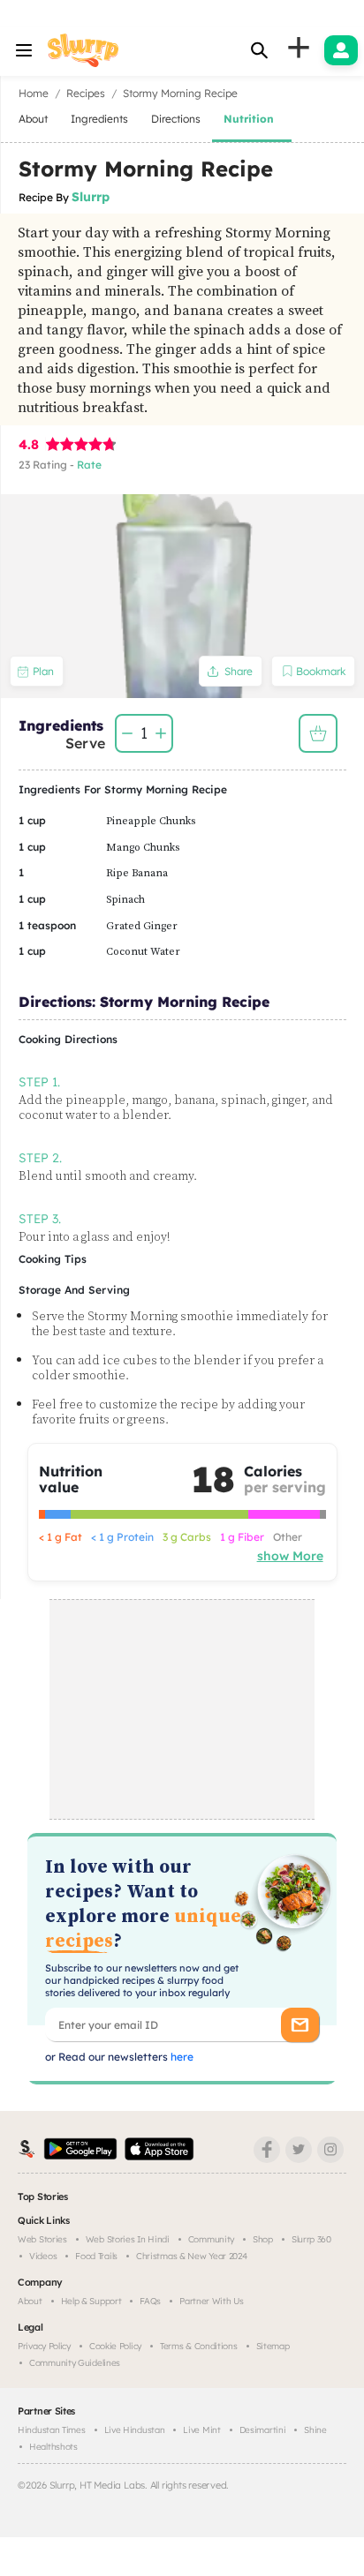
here (181, 2057)
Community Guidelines (75, 2363)
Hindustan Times (52, 2430)
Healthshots (53, 2447)
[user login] (341, 50)
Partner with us (212, 2301)
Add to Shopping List (318, 733)
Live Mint (201, 2430)
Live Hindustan (135, 2430)
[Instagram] (330, 2150)
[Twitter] (299, 2150)
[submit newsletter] (300, 2025)
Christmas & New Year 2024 (192, 2256)
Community (211, 2239)
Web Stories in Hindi (128, 2239)
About (30, 2301)
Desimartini (263, 2430)
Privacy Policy (44, 2346)
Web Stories (42, 2239)
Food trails (96, 2256)
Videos (43, 2256)
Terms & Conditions (199, 2346)
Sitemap (273, 2346)
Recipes (86, 93)
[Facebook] (267, 2150)
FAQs (150, 2301)
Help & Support (91, 2301)
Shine (315, 2430)
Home (34, 93)
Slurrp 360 (311, 2239)
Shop (263, 2239)
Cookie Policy (115, 2346)
